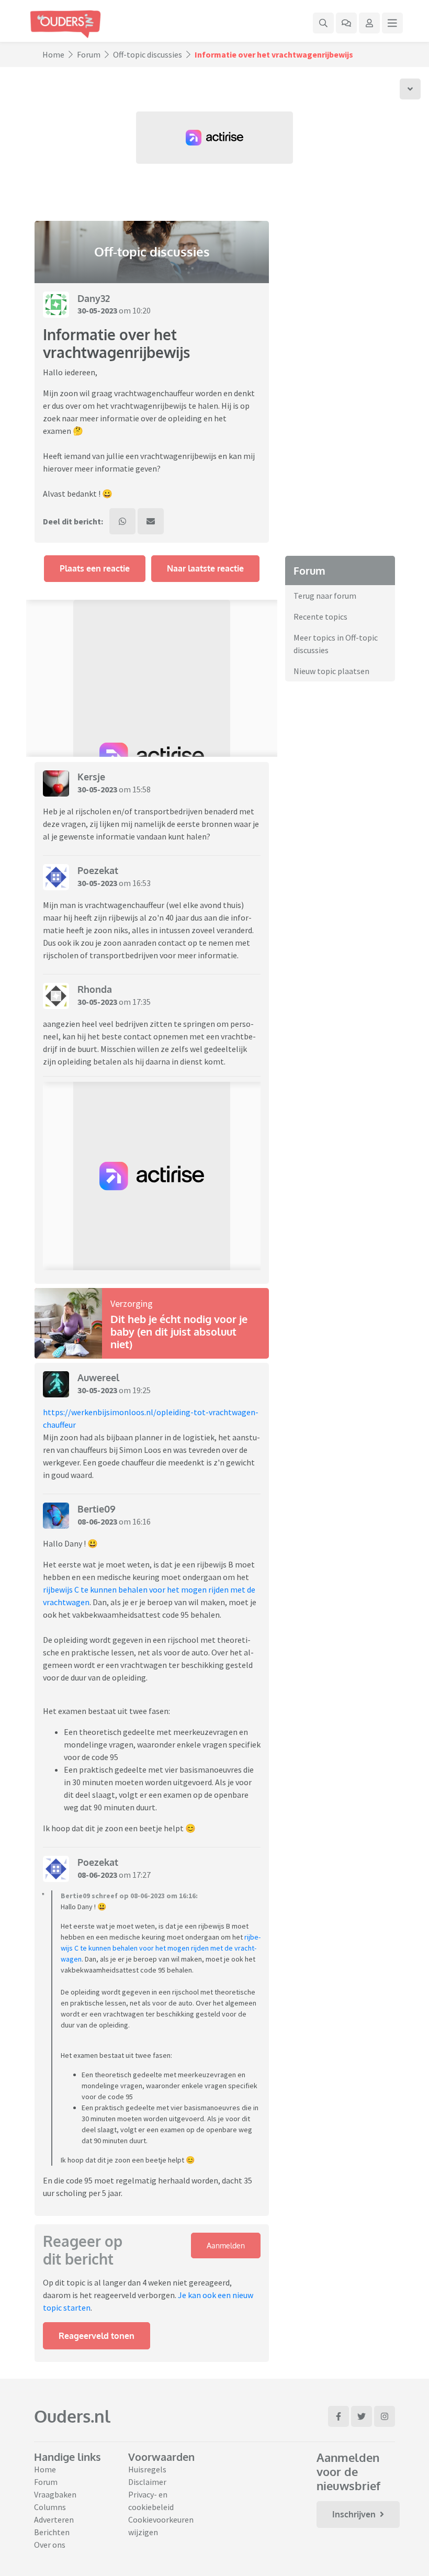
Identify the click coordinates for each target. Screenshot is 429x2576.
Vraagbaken (55, 2494)
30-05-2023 (97, 310)
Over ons (50, 2545)
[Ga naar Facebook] (338, 2416)
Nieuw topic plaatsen (331, 671)
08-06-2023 (97, 1521)
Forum (89, 54)
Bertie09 (97, 1509)
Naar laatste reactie (205, 568)
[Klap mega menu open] (392, 23)
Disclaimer (147, 2482)
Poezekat (98, 870)
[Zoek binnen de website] (323, 23)
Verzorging (132, 1303)
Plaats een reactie (95, 568)
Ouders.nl (72, 2416)
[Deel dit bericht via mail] (151, 521)
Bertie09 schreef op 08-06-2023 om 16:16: (129, 1896)
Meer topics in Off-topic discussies (336, 644)
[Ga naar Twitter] (362, 2416)
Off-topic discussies (148, 54)
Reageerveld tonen (97, 2336)
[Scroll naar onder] (410, 89)
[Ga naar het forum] (346, 23)
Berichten (52, 2532)
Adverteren (54, 2519)
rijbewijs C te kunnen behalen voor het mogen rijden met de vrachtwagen (161, 1948)
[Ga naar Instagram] (385, 2416)
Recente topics (320, 617)
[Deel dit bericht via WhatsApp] (122, 521)
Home (53, 54)
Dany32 (94, 298)
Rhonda (95, 989)
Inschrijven (354, 2514)
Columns (50, 2507)
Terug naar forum (325, 596)
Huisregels (147, 2469)
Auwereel (98, 1377)
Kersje (91, 777)
